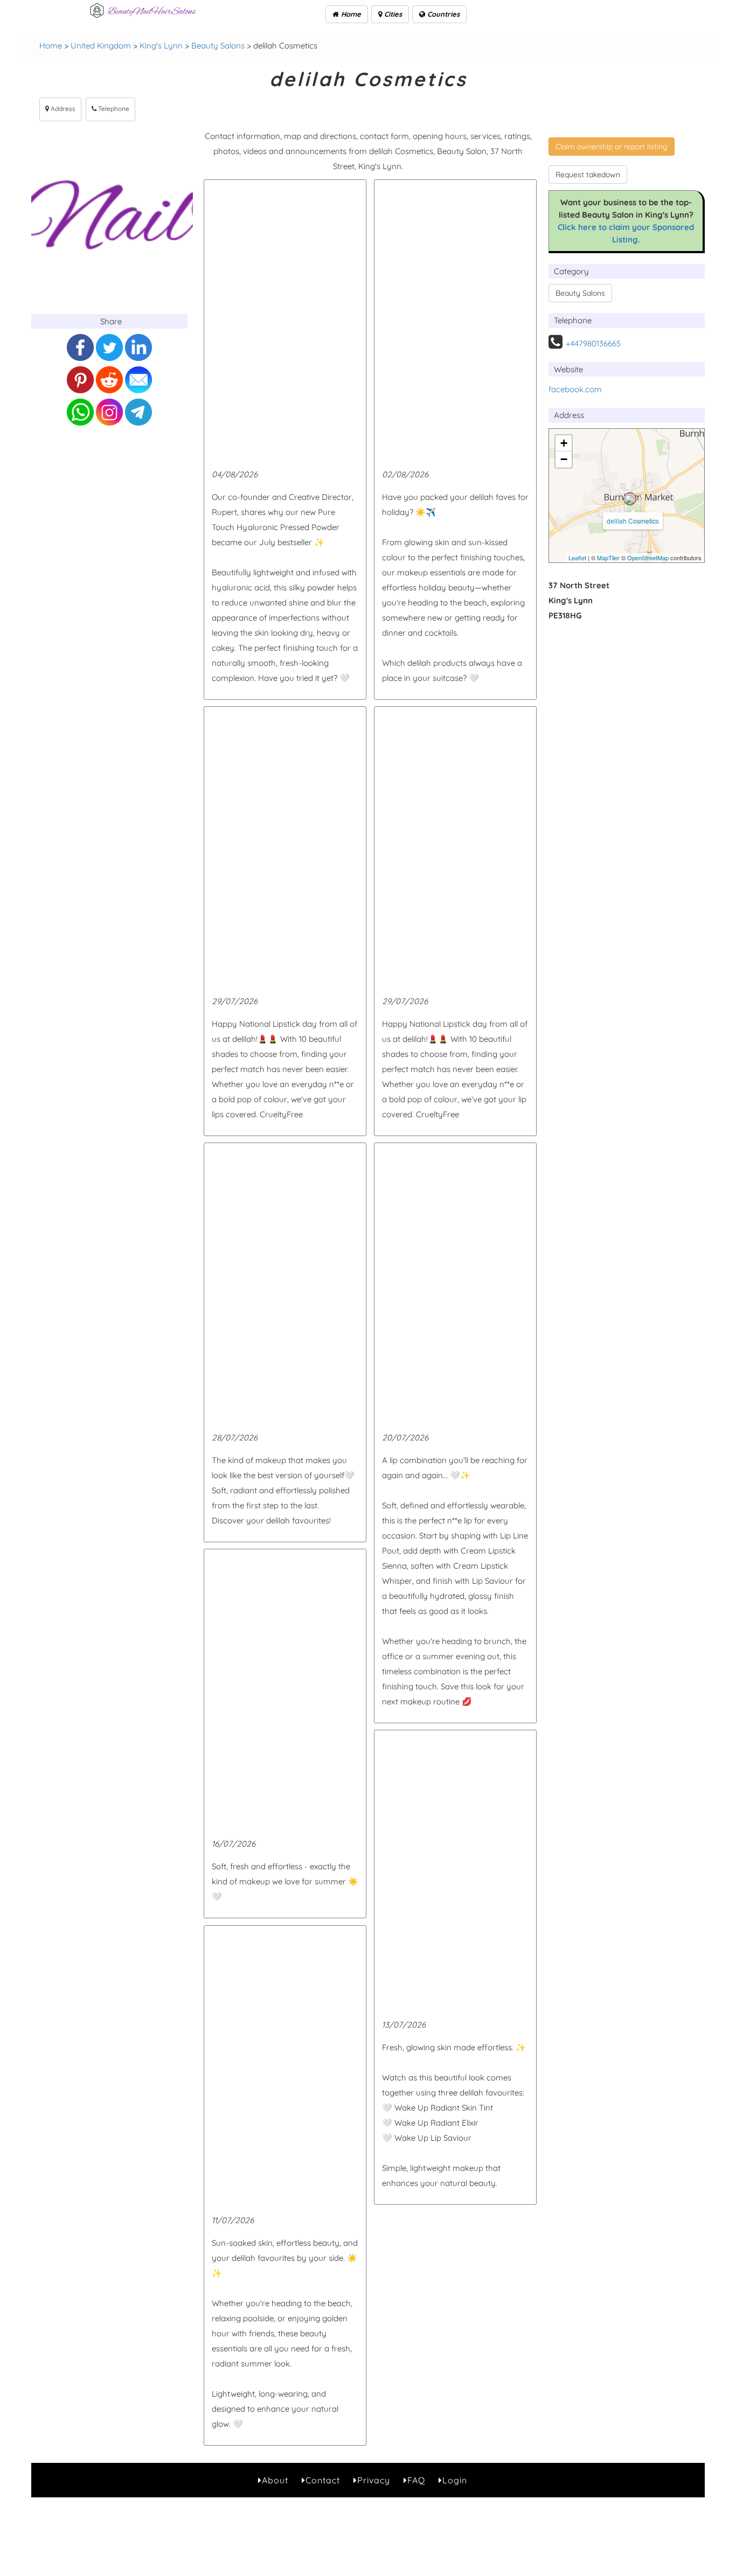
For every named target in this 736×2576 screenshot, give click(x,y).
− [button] (564, 459)
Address (62, 109)
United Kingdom (101, 46)
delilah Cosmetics (633, 521)
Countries (442, 14)
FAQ (416, 2480)
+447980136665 (593, 343)
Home (350, 14)
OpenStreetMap (648, 558)
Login (455, 2480)
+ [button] (564, 443)
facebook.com (575, 389)
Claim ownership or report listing (612, 147)
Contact (323, 2480)
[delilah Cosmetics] (630, 499)
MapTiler (608, 558)
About (275, 2480)
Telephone (113, 109)
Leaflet (577, 558)
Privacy (374, 2480)
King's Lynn (161, 46)
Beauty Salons (218, 46)
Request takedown (588, 175)
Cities (392, 14)
